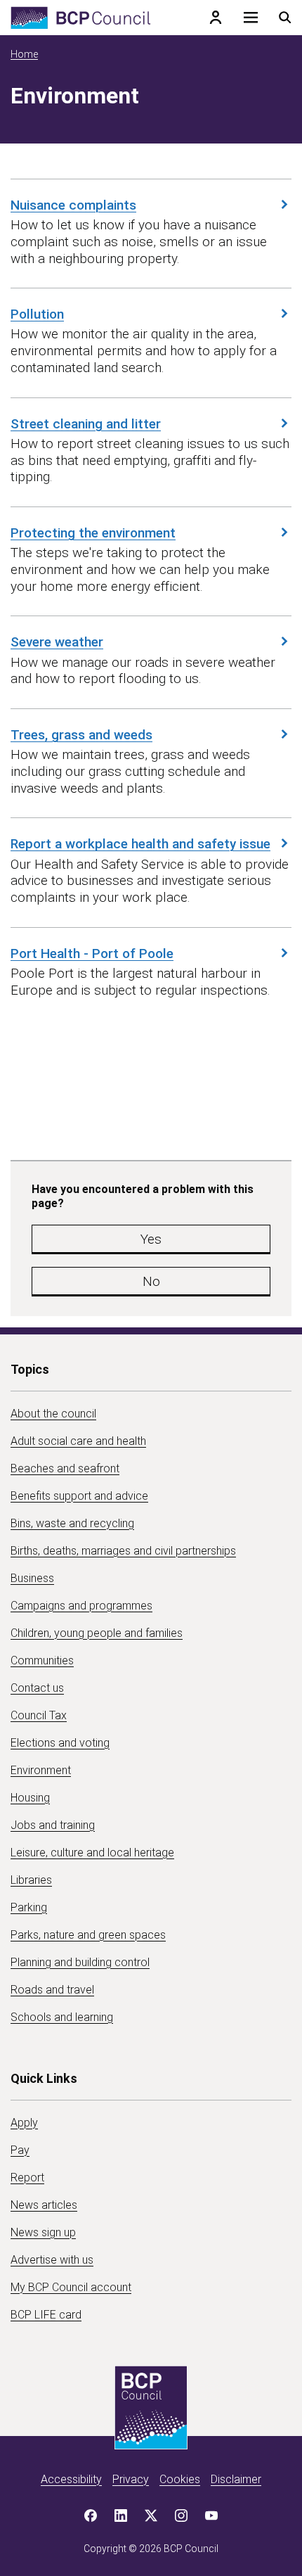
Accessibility (71, 2479)
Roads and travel (52, 1990)
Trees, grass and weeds (81, 734)
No (151, 1281)
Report (27, 2178)
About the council (53, 1414)
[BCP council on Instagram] (181, 2516)
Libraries (31, 1880)
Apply (24, 2123)
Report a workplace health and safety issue (140, 843)
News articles (44, 2205)
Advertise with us (52, 2260)
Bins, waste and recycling (72, 1523)
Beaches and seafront (65, 1468)
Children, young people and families (97, 1633)
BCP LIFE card (46, 2315)
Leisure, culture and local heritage (92, 1853)
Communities (42, 1660)
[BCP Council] (81, 18)
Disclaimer (236, 2479)
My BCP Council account (71, 2287)
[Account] (216, 18)
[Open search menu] (285, 18)
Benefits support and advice (79, 1496)
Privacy (131, 2479)
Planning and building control (80, 1962)
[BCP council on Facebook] (91, 2516)
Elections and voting (60, 1743)
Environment (41, 1770)
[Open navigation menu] (251, 18)
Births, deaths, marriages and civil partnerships (123, 1551)
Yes (151, 1239)
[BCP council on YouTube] (211, 2516)
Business (32, 1578)
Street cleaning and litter (86, 423)
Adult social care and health (78, 1441)
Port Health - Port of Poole (92, 953)
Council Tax (39, 1715)
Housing (30, 1798)
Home (24, 54)
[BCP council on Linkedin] (121, 2516)
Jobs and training (53, 1825)
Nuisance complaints (73, 205)
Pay (20, 2150)
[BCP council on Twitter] (151, 2516)
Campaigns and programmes (81, 1606)
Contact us (37, 1688)
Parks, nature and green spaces (88, 1935)
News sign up (43, 2232)
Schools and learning (62, 2017)
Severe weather (57, 642)
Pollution (37, 314)
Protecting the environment (93, 533)
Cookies (180, 2479)
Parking (29, 1907)
